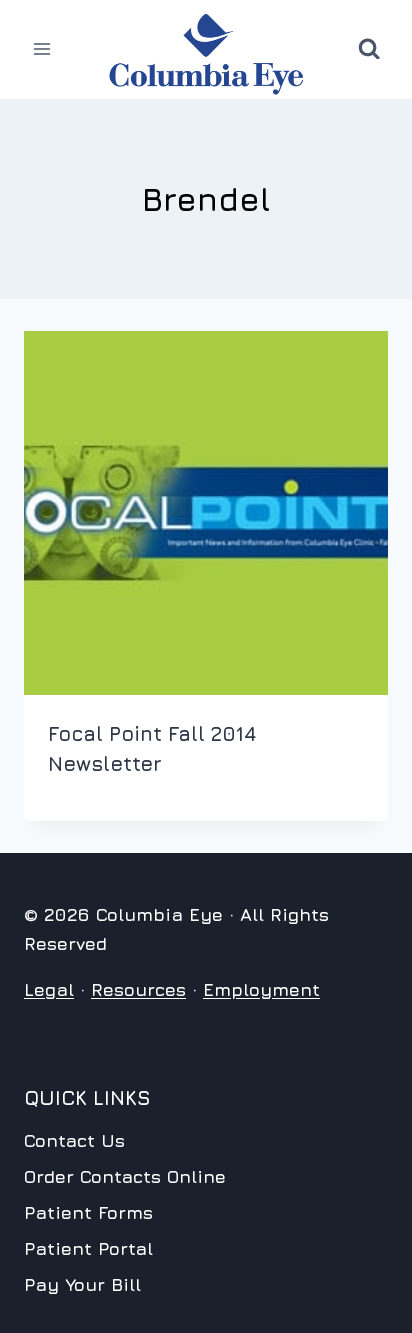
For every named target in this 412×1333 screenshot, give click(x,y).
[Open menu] (42, 49)
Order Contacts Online (125, 1176)
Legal (49, 989)
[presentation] (206, 513)
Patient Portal (88, 1248)
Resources (138, 989)
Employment (261, 989)
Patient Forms (88, 1212)
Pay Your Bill (82, 1284)
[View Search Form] (369, 49)
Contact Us (74, 1140)
